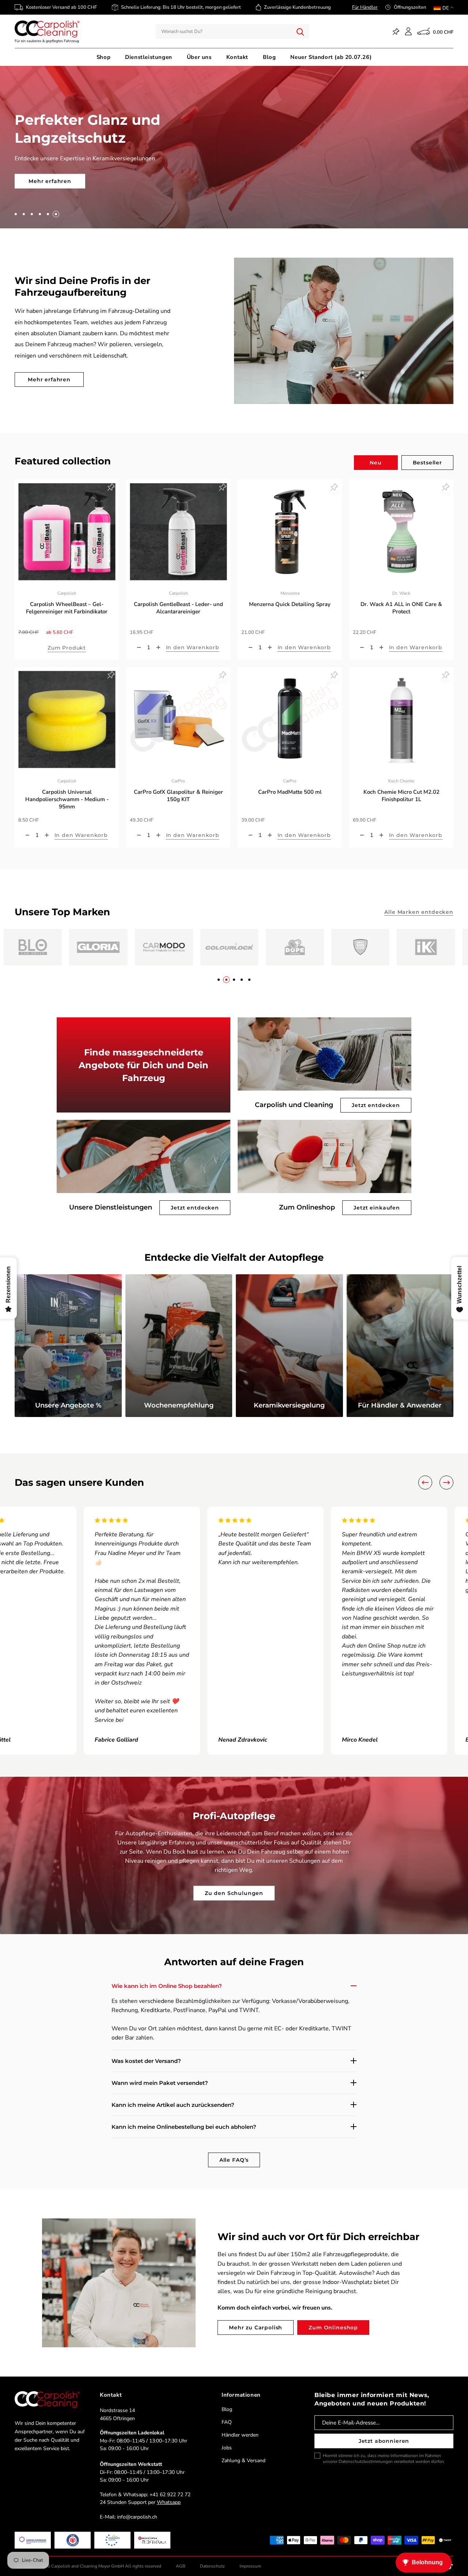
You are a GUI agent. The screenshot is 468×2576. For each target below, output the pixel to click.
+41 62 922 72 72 (170, 2487)
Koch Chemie (401, 773)
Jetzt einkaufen (377, 1200)
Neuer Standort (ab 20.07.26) (331, 57)
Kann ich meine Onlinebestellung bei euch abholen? (184, 2119)
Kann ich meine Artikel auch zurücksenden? (173, 2097)
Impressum (250, 2558)
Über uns (199, 57)
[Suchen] (300, 31)
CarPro (178, 773)
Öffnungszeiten (410, 7)
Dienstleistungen (149, 57)
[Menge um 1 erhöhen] (158, 640)
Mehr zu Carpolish (256, 2319)
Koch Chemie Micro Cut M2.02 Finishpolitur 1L (401, 788)
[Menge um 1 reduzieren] (139, 640)
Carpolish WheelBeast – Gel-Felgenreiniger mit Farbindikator (67, 600)
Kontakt (237, 57)
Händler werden (240, 2427)
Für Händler (365, 7)
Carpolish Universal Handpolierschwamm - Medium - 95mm (67, 792)
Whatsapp (169, 2495)
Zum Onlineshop (333, 2319)
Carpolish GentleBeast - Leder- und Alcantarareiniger (178, 600)
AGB (181, 2558)
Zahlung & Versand (244, 2453)
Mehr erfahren (49, 372)
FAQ (227, 2414)
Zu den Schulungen (234, 1885)
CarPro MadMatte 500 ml (290, 784)
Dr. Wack (401, 586)
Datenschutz (212, 2558)
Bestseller (427, 455)
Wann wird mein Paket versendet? (160, 2075)
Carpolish (67, 586)
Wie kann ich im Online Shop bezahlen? (167, 1978)
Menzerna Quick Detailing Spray (290, 597)
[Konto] (408, 31)
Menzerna (290, 586)
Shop (103, 57)
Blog (269, 57)
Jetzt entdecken (376, 1098)
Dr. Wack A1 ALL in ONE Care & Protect (401, 600)
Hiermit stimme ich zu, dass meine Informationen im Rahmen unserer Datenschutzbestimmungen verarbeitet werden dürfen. (384, 2451)
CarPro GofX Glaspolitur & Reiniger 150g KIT (178, 788)
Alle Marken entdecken (419, 904)
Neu (376, 455)
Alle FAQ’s (234, 2152)
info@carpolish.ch (137, 2509)
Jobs (227, 2440)
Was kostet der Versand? (146, 2053)
